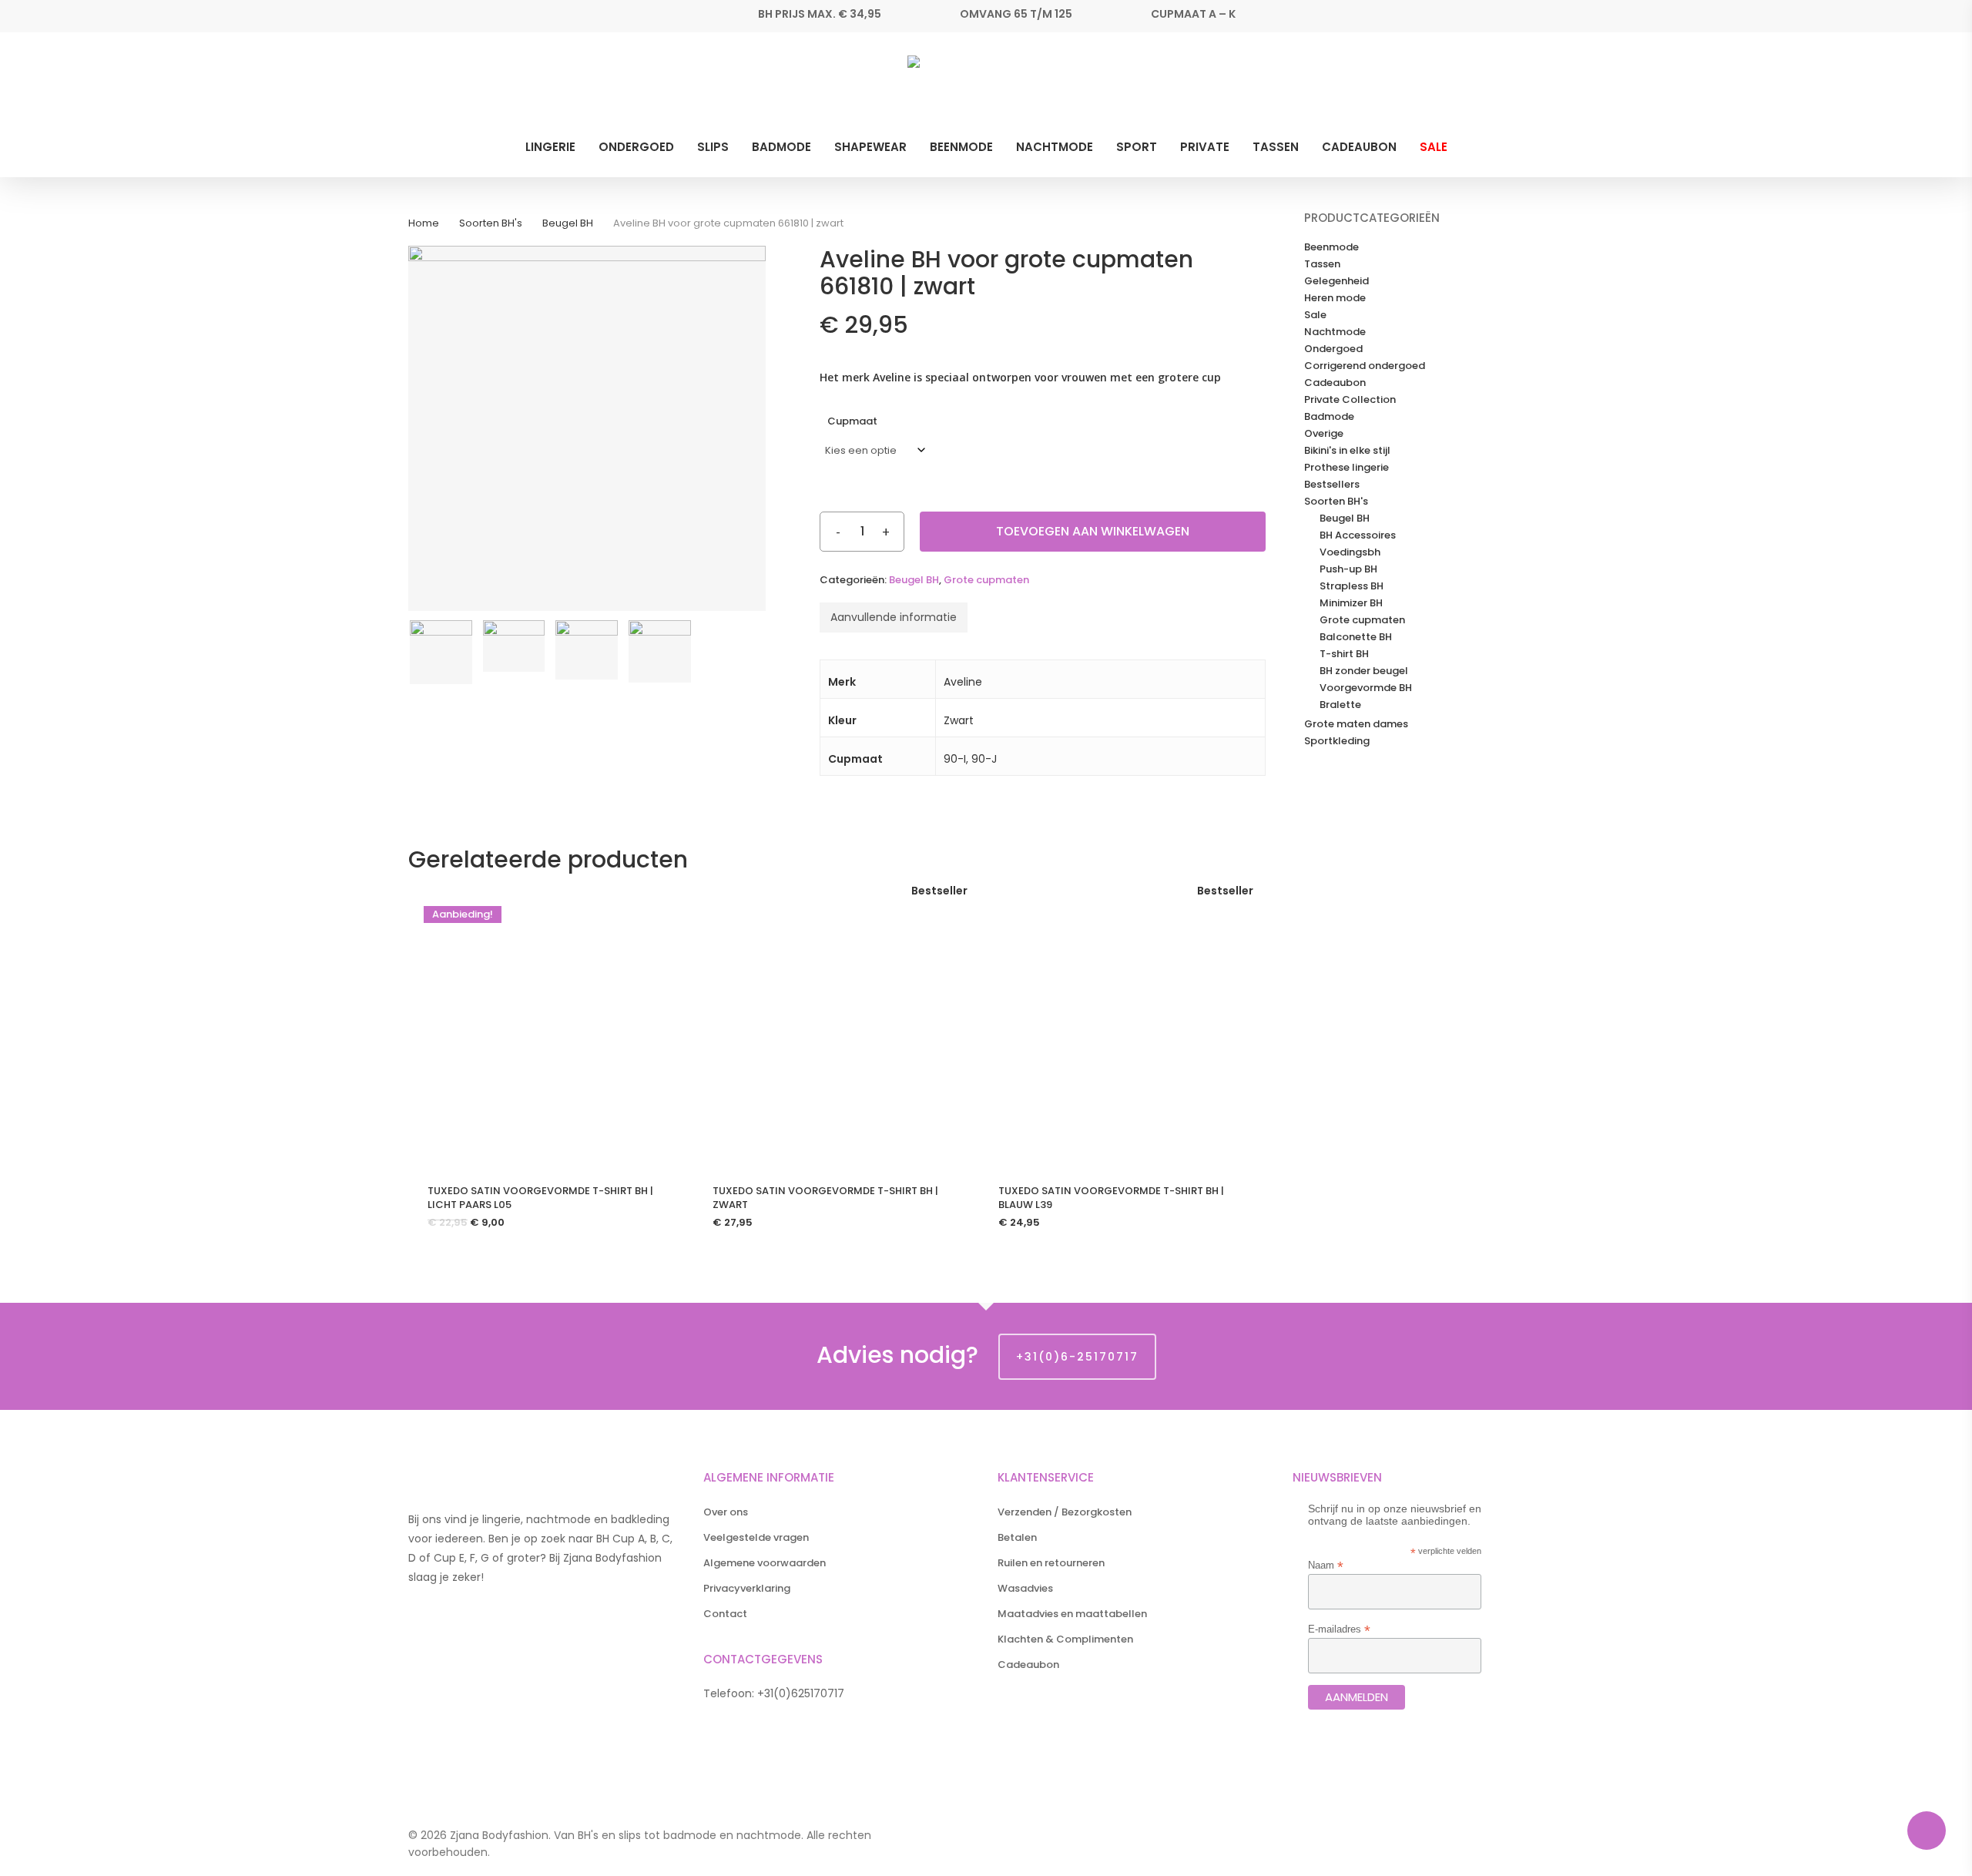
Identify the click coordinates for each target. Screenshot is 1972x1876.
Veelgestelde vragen (756, 1537)
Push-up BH (1348, 569)
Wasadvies (1025, 1588)
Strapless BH (1352, 586)
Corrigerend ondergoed (1365, 366)
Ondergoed (1333, 349)
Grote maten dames (1356, 724)
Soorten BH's (491, 223)
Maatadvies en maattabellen (1072, 1614)
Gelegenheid (1336, 281)
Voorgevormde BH (1366, 688)
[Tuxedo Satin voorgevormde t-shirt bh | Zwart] (830, 1028)
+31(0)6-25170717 (1077, 1357)
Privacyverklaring (747, 1588)
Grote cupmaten (986, 580)
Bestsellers (1332, 485)
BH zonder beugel (1364, 671)
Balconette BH (1356, 637)
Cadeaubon (1335, 383)
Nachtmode (1335, 332)
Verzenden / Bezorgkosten (1065, 1512)
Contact (725, 1614)
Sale (1315, 315)
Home (424, 223)
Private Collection (1350, 400)
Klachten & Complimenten (1065, 1639)
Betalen (1017, 1537)
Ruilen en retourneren (1051, 1563)
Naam (1326, 1565)
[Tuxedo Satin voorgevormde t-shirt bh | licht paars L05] (545, 1028)
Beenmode (1331, 247)
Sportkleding (1337, 741)
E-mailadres (1339, 1629)
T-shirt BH (1344, 654)
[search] (1516, 87)
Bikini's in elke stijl (1347, 451)
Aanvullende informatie (894, 617)
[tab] (894, 618)
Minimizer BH (1351, 603)
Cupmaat (852, 421)
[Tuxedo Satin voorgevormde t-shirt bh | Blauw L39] (1116, 1028)
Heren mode (1335, 298)
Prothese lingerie (1347, 468)
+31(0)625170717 (801, 1693)
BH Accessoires (1358, 535)
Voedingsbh (1350, 552)
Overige (1324, 434)
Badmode (1329, 417)
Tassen (1322, 264)
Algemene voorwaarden (765, 1563)
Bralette (1340, 705)
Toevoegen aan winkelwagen (1093, 531)
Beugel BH (568, 223)
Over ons (726, 1512)
